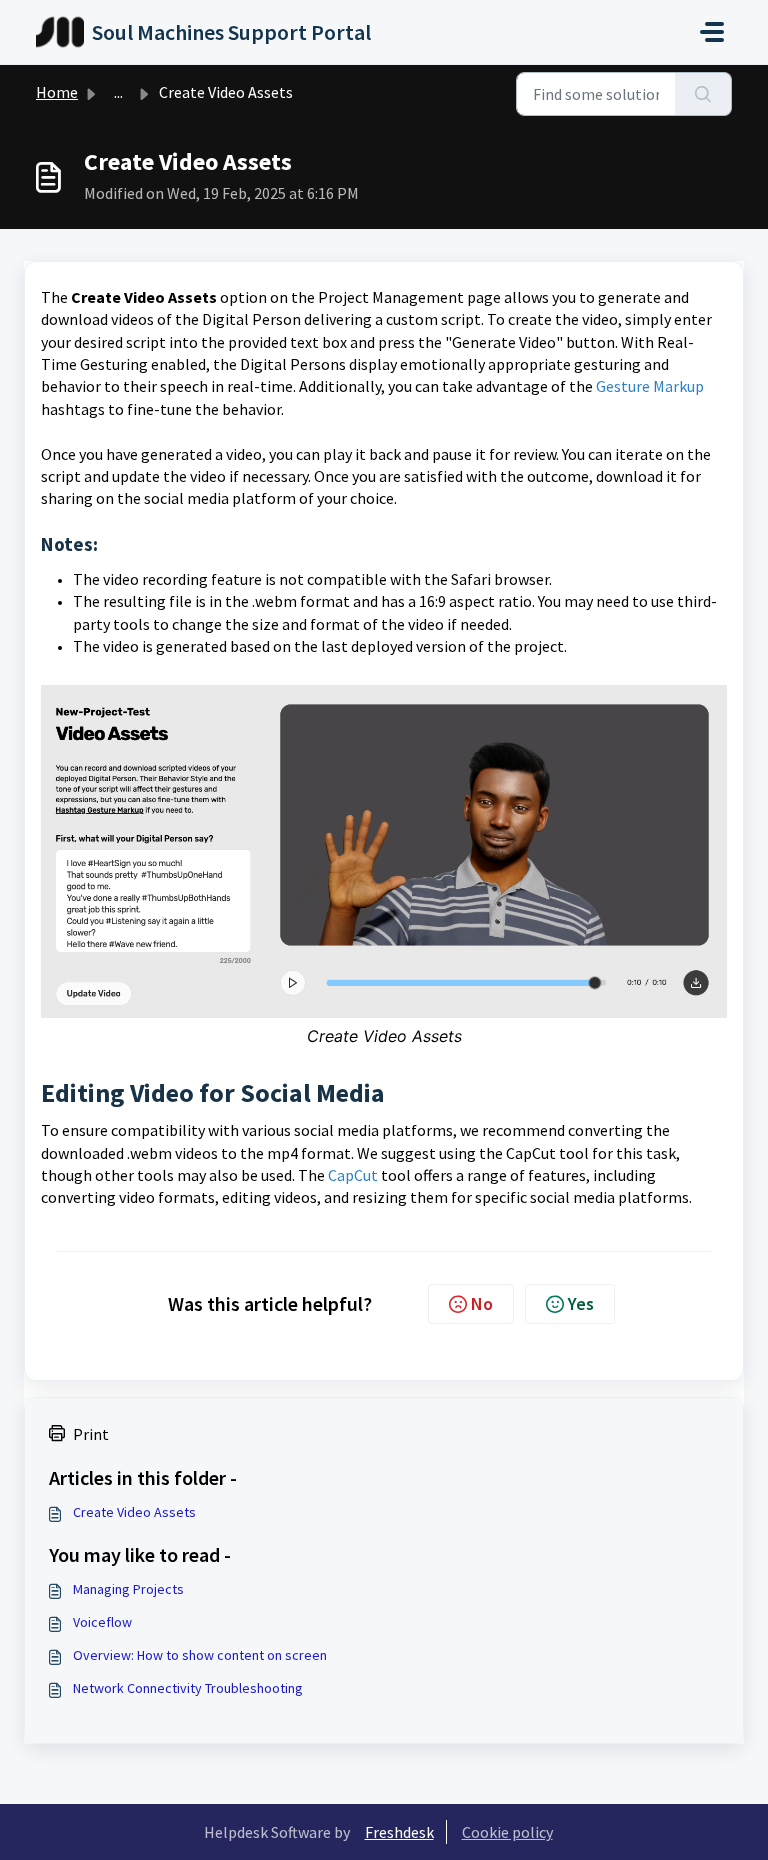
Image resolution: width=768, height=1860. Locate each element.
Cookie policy (507, 1832)
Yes (581, 1303)
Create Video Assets (134, 1512)
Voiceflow (102, 1622)
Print (91, 1434)
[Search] (703, 94)
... (118, 92)
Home (57, 92)
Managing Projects (128, 1589)
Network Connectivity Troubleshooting (188, 1688)
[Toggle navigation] (712, 32)
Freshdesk (399, 1832)
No (482, 1303)
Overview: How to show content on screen (200, 1655)
